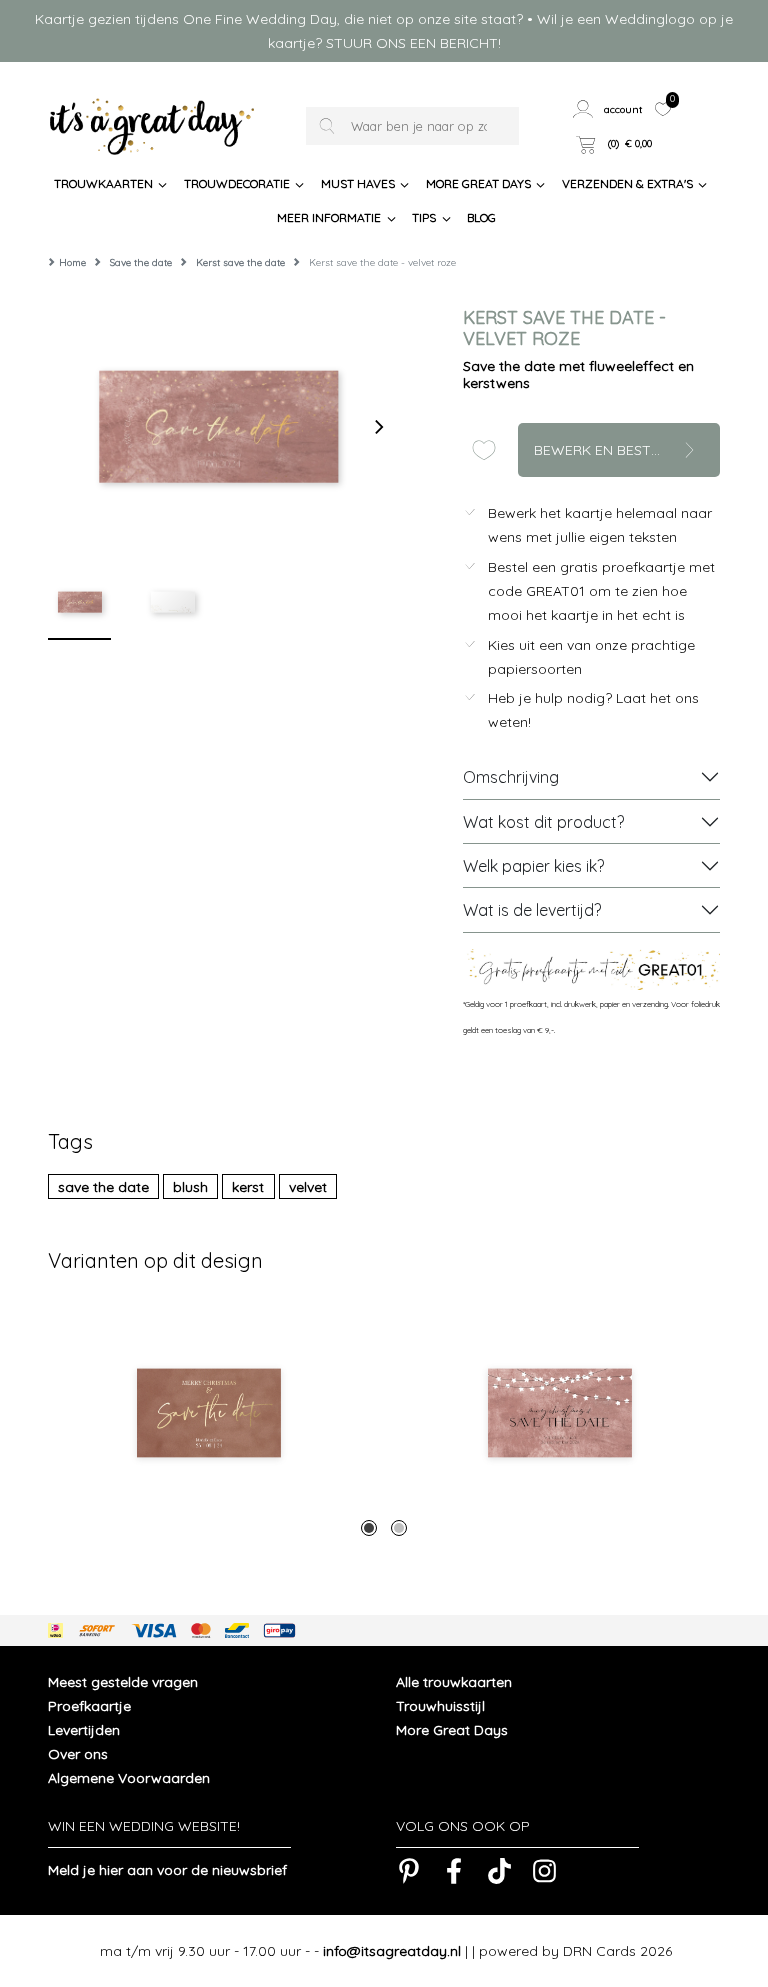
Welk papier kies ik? (533, 866)
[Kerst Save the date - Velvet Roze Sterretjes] (559, 1413)
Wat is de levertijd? (532, 910)
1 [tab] (369, 1528)
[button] (608, 109)
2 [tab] (399, 1528)
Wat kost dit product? (543, 822)
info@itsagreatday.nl (392, 1951)
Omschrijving (511, 777)
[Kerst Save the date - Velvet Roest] (208, 1413)
